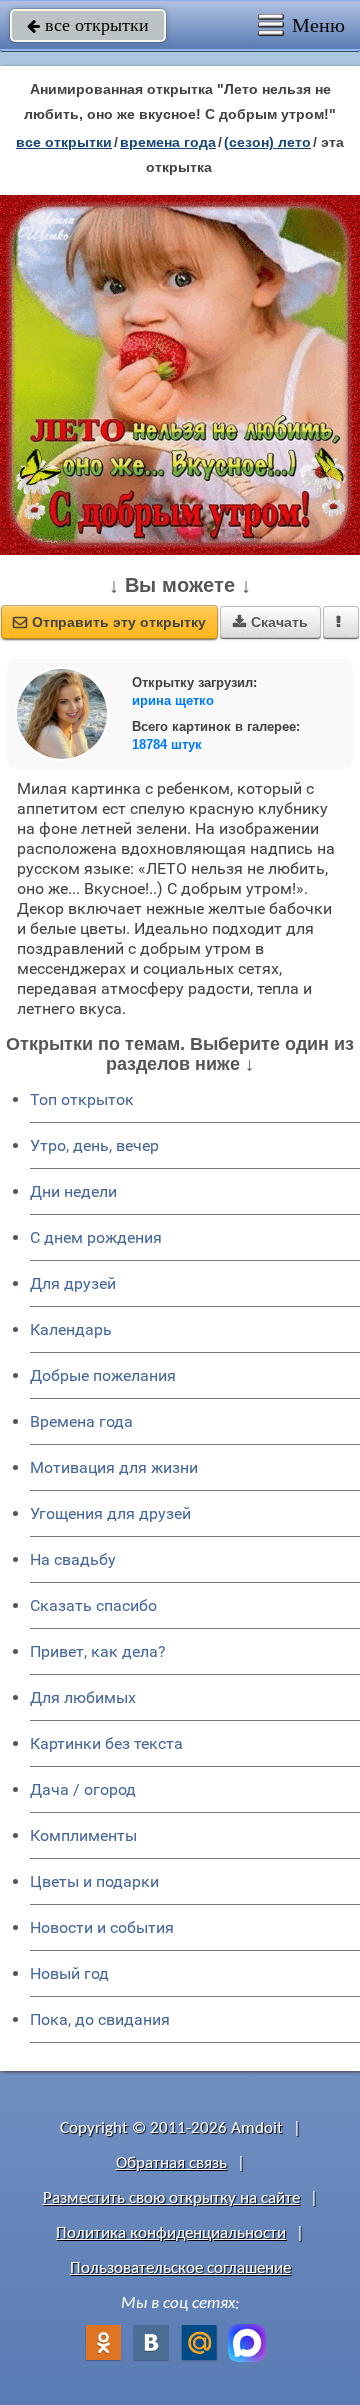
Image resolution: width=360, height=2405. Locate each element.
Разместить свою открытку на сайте (171, 2198)
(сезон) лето (267, 142)
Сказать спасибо (93, 1605)
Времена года (81, 1421)
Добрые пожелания (103, 1375)
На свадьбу (73, 1559)
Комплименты (83, 1835)
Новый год (69, 1973)
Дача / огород (83, 1789)
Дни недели (73, 1191)
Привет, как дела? (98, 1651)
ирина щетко (173, 700)
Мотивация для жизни (114, 1467)
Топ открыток (82, 1099)
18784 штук (167, 744)
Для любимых (83, 1697)
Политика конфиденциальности (171, 2233)
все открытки (88, 25)
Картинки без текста (106, 1743)
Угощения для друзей (110, 1513)
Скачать (270, 622)
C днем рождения (96, 1237)
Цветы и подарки (94, 1881)
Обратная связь (171, 2163)
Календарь (71, 1329)
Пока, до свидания (100, 2019)
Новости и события (102, 1927)
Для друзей (73, 1283)
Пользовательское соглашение (180, 2268)
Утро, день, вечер (94, 1145)
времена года (168, 142)
